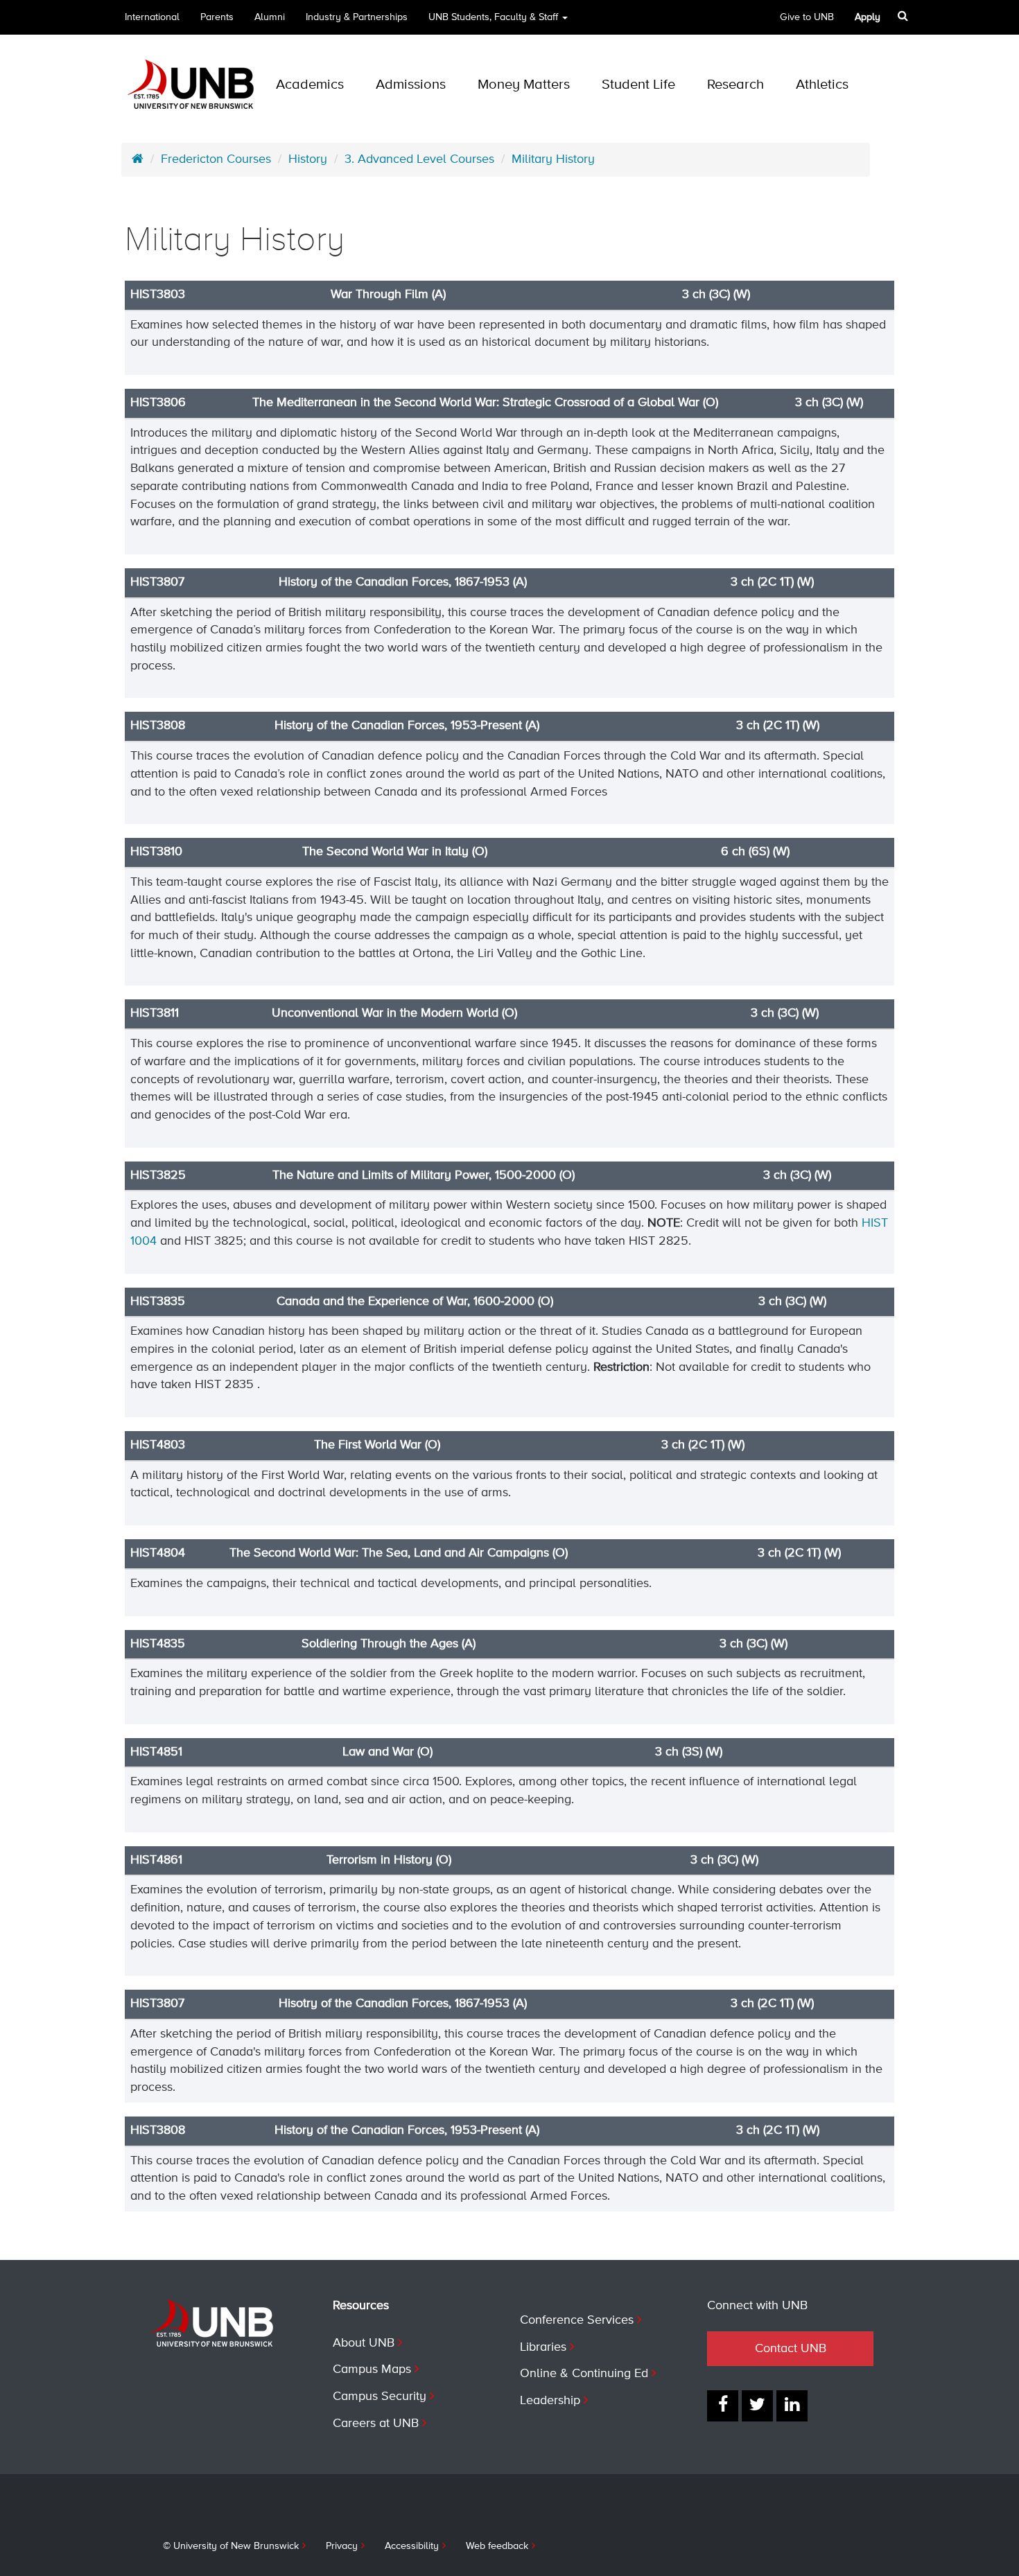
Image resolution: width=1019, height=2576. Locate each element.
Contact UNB (791, 2349)
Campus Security (380, 2397)
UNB (493, 17)
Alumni (270, 17)
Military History (553, 159)
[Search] (903, 16)
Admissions (411, 85)
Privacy (342, 2546)
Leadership (550, 2401)
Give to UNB (807, 17)
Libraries (543, 2347)
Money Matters (524, 85)
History (308, 159)
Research (735, 85)
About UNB (364, 2343)
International (152, 17)
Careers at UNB (376, 2424)
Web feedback (497, 2546)
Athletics (822, 85)
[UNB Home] (138, 159)
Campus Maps (372, 2369)
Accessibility (412, 2546)
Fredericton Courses (216, 159)
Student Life (638, 85)
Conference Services (577, 2320)
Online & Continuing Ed (584, 2374)
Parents (217, 17)
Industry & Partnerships (357, 17)
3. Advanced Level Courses (419, 159)
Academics (310, 85)
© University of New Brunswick (231, 2546)
